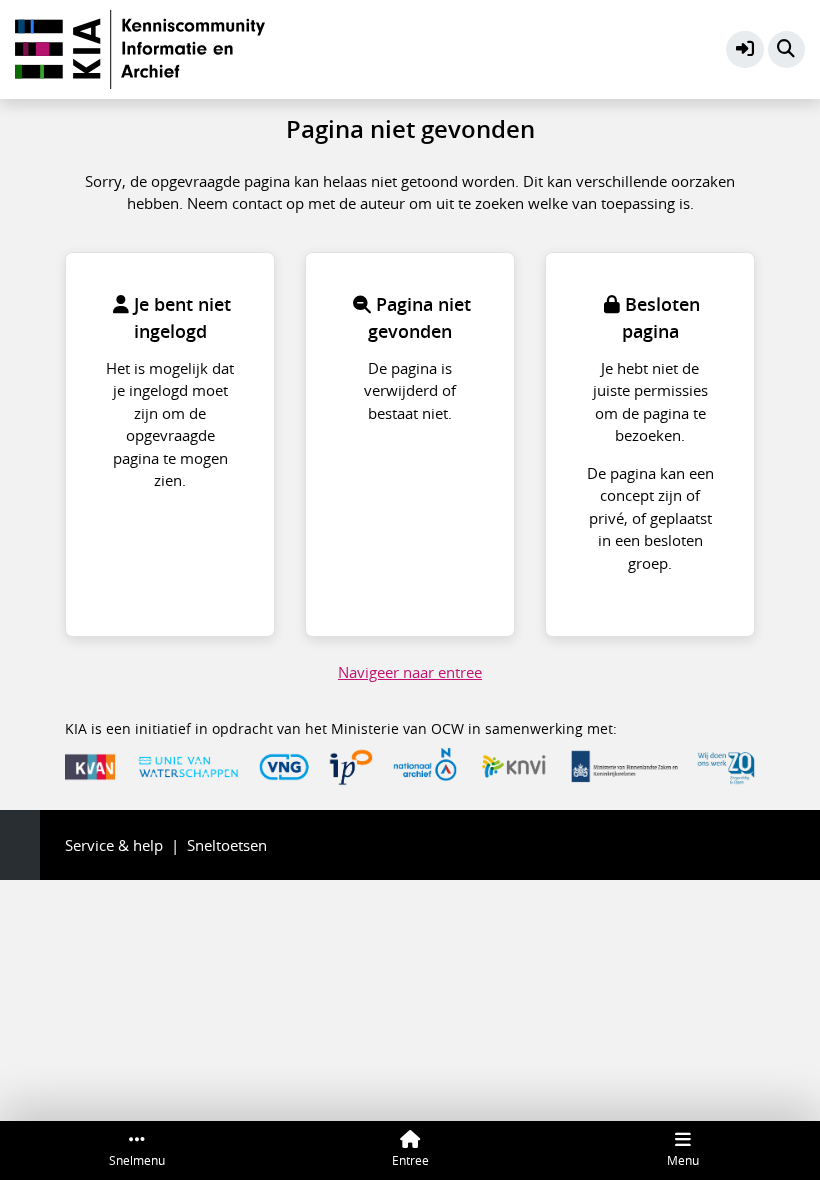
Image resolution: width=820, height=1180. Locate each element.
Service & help (114, 845)
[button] (745, 50)
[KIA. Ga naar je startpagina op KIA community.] (140, 47)
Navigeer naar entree (410, 672)
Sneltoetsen (227, 845)
